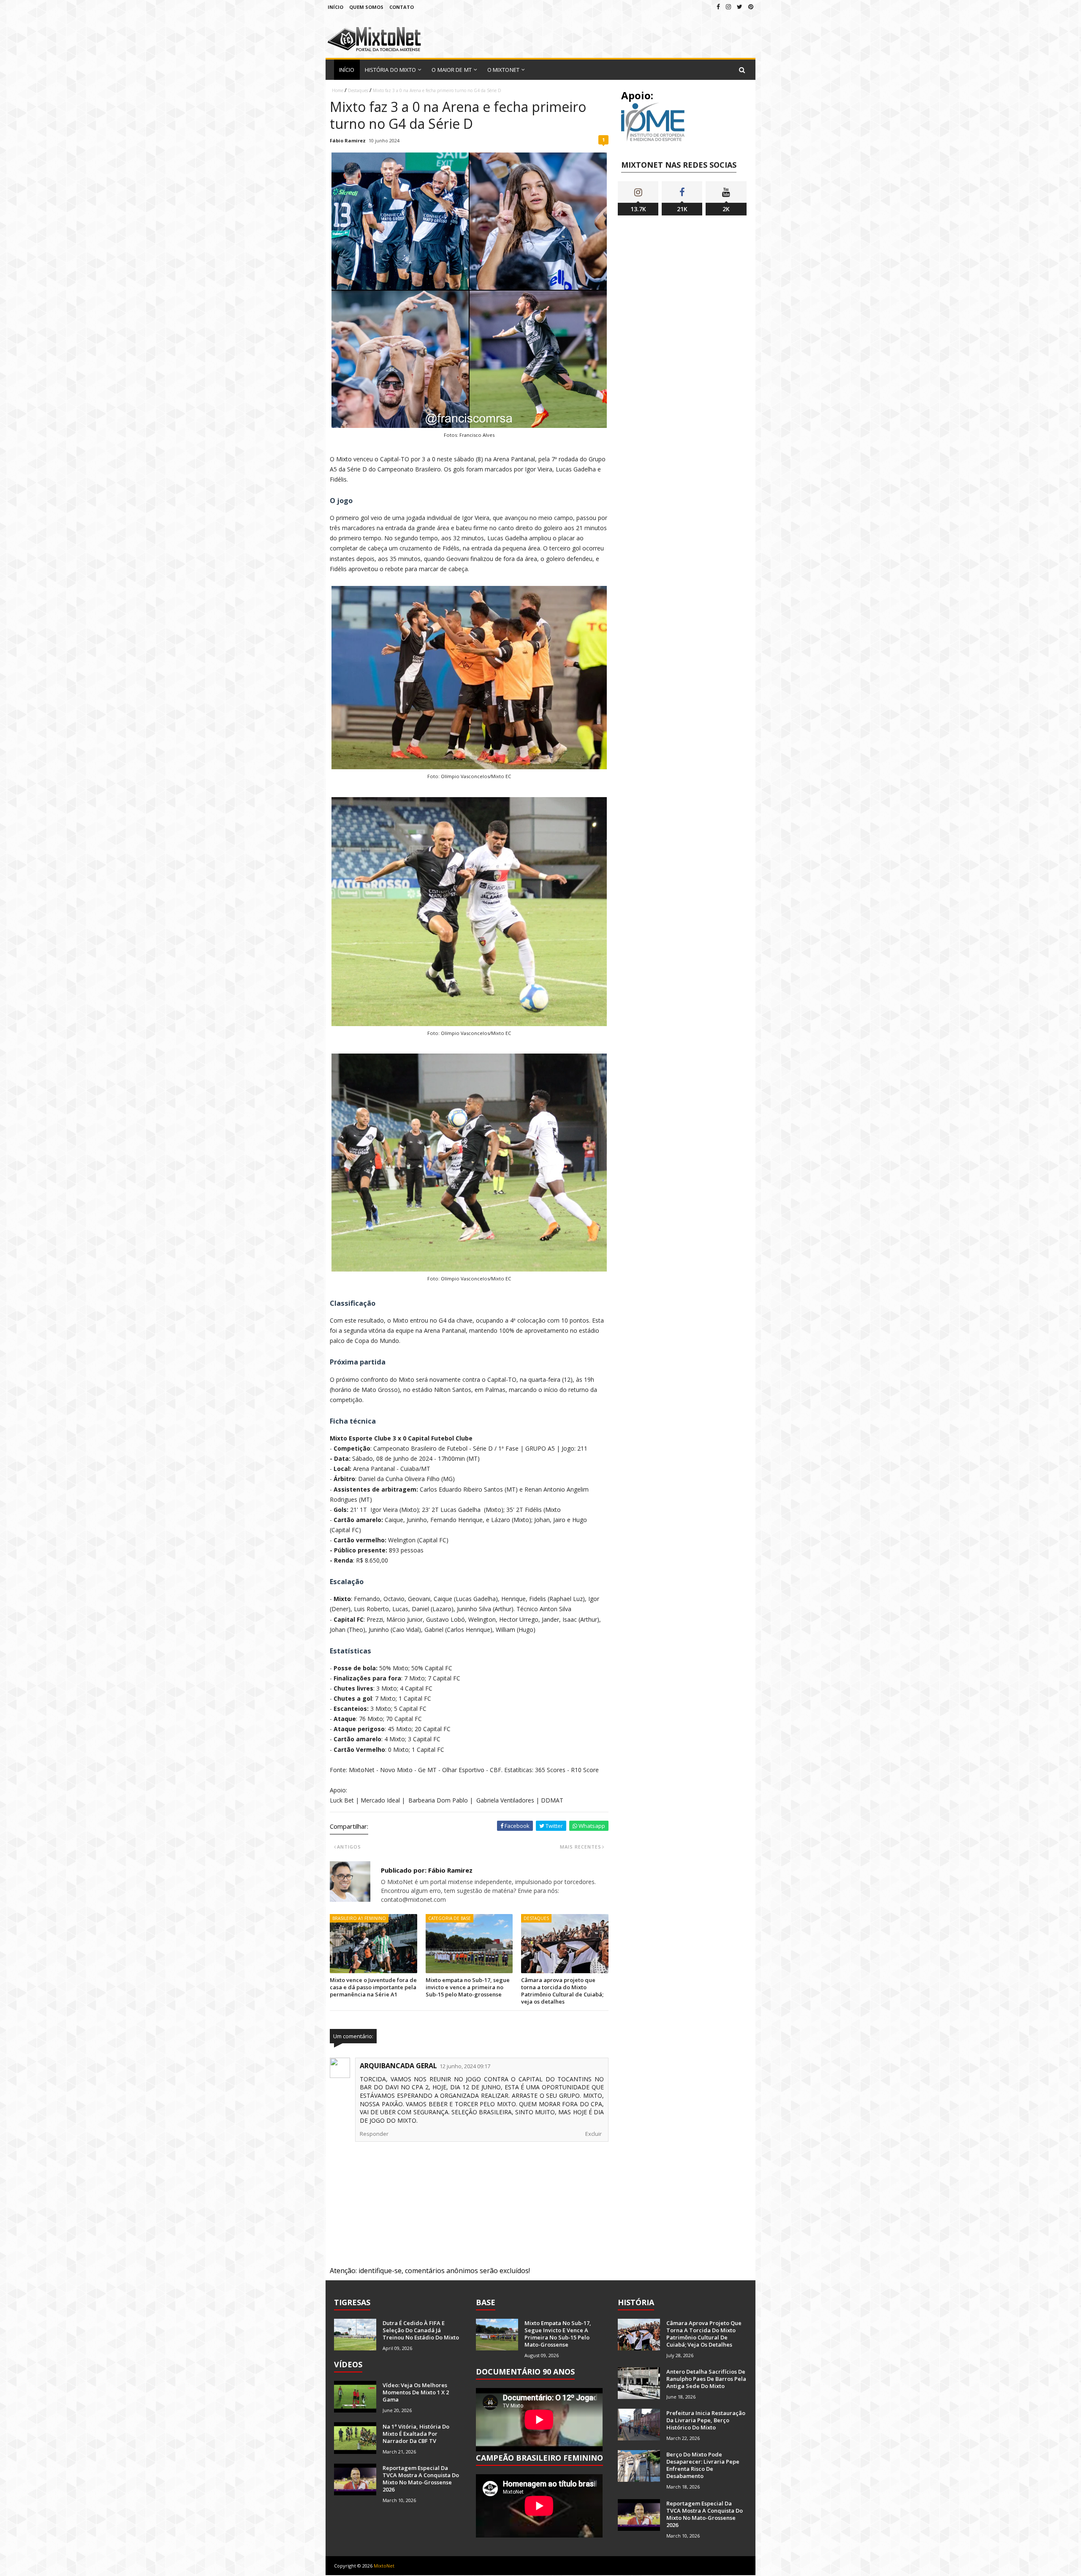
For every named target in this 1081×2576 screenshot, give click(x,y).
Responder (374, 2134)
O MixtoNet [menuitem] (503, 70)
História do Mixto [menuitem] (391, 70)
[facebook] (718, 7)
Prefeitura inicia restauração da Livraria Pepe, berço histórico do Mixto (706, 2420)
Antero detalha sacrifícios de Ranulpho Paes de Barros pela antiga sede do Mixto (706, 2379)
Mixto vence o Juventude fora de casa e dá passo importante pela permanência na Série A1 (373, 1987)
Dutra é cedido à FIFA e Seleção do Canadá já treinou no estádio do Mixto (421, 2330)
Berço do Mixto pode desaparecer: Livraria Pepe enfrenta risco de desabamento (703, 2465)
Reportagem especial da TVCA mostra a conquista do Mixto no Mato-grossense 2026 (421, 2479)
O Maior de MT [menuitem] (451, 70)
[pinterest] (751, 7)
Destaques (358, 90)
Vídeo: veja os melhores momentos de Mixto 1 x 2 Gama (416, 2392)
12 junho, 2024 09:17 (465, 2066)
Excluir (593, 2134)
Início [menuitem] (347, 70)
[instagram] (728, 7)
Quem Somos (366, 7)
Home (338, 90)
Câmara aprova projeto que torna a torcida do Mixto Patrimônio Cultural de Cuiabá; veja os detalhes (562, 1991)
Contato (402, 7)
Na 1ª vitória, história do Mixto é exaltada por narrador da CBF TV (416, 2434)
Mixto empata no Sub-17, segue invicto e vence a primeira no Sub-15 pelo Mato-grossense (468, 1987)
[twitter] (740, 7)
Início (335, 7)
